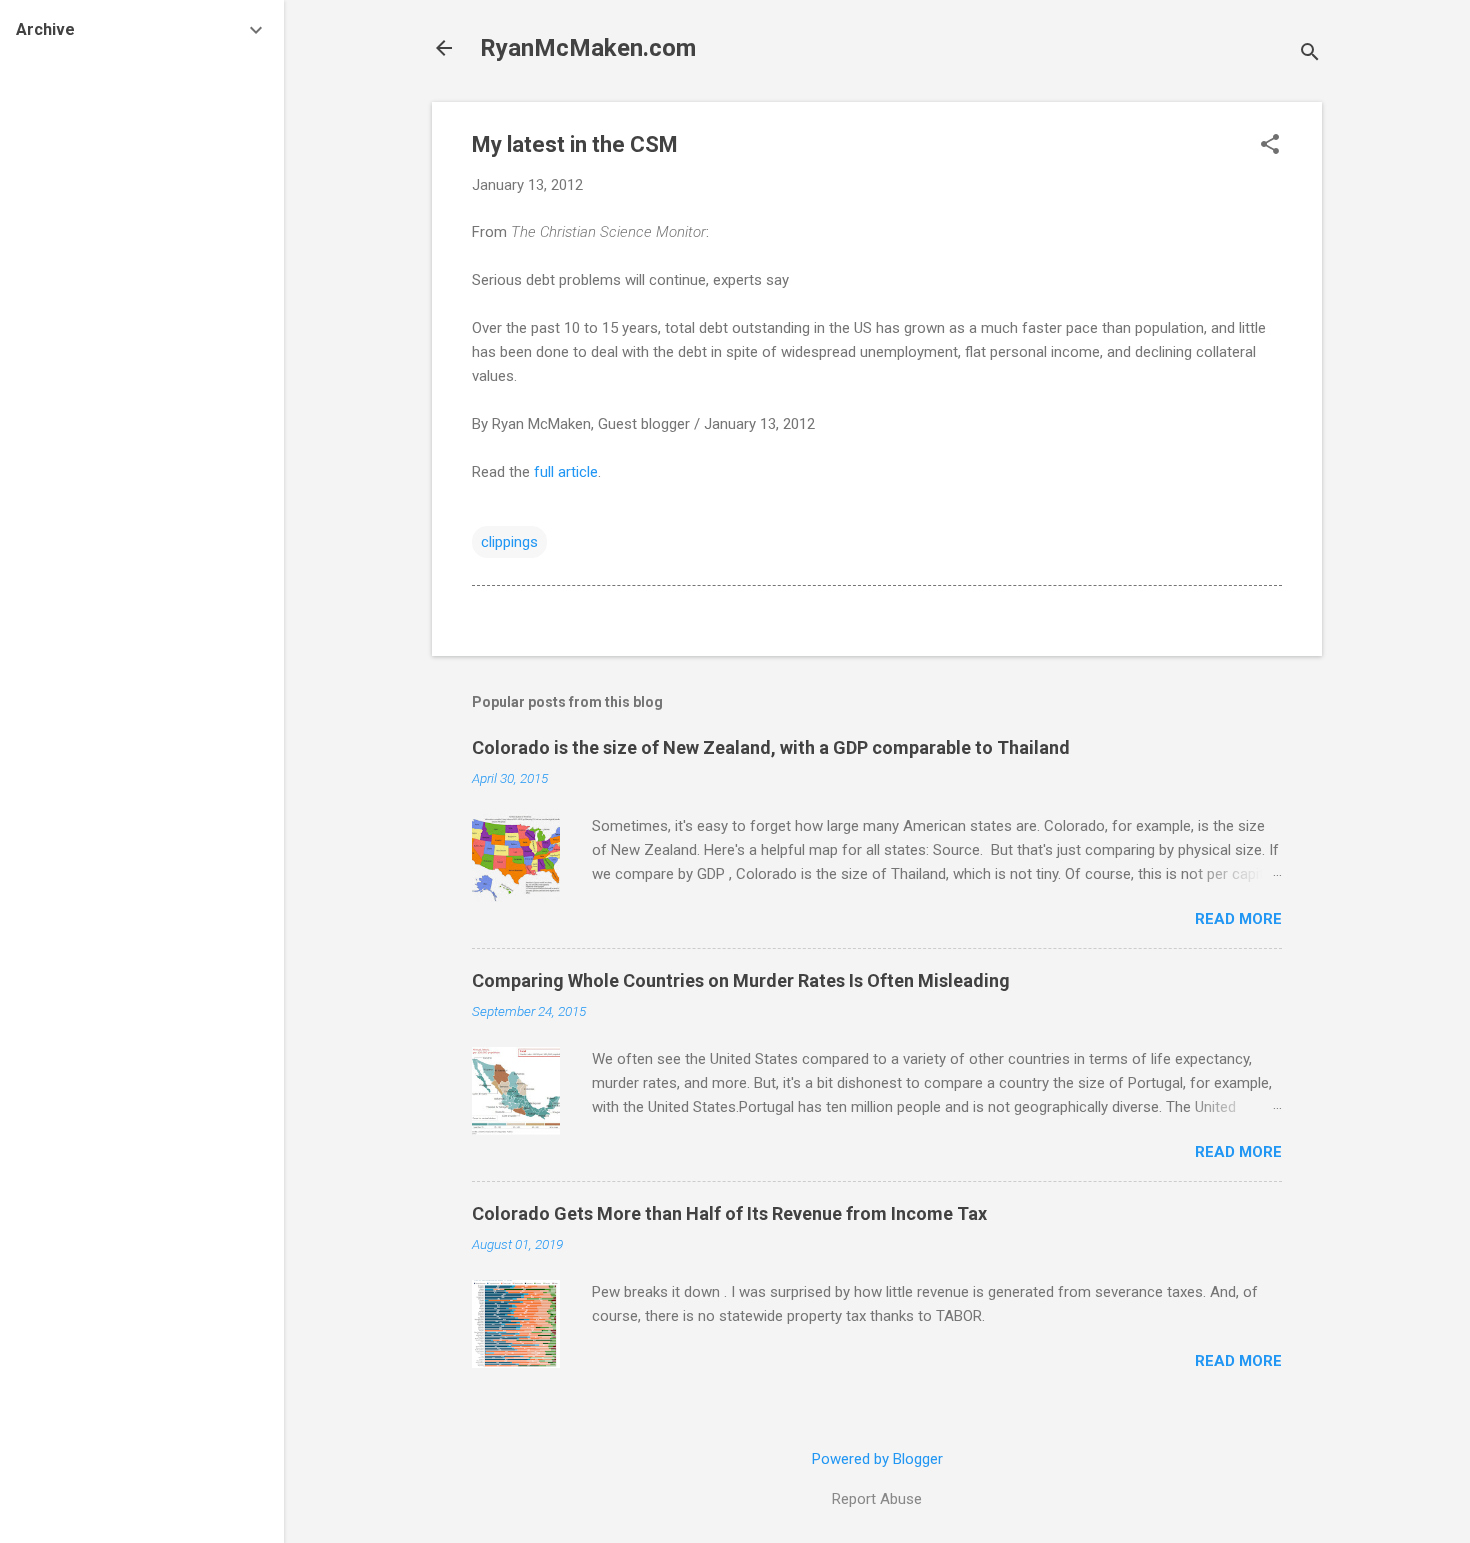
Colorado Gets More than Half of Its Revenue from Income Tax (729, 1213)
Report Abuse (877, 1499)
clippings (509, 542)
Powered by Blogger (877, 1459)
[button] (1270, 146)
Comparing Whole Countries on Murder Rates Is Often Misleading (741, 980)
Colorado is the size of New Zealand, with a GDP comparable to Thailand (771, 747)
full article (564, 472)
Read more (1238, 919)
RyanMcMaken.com (588, 48)
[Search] (1310, 54)
